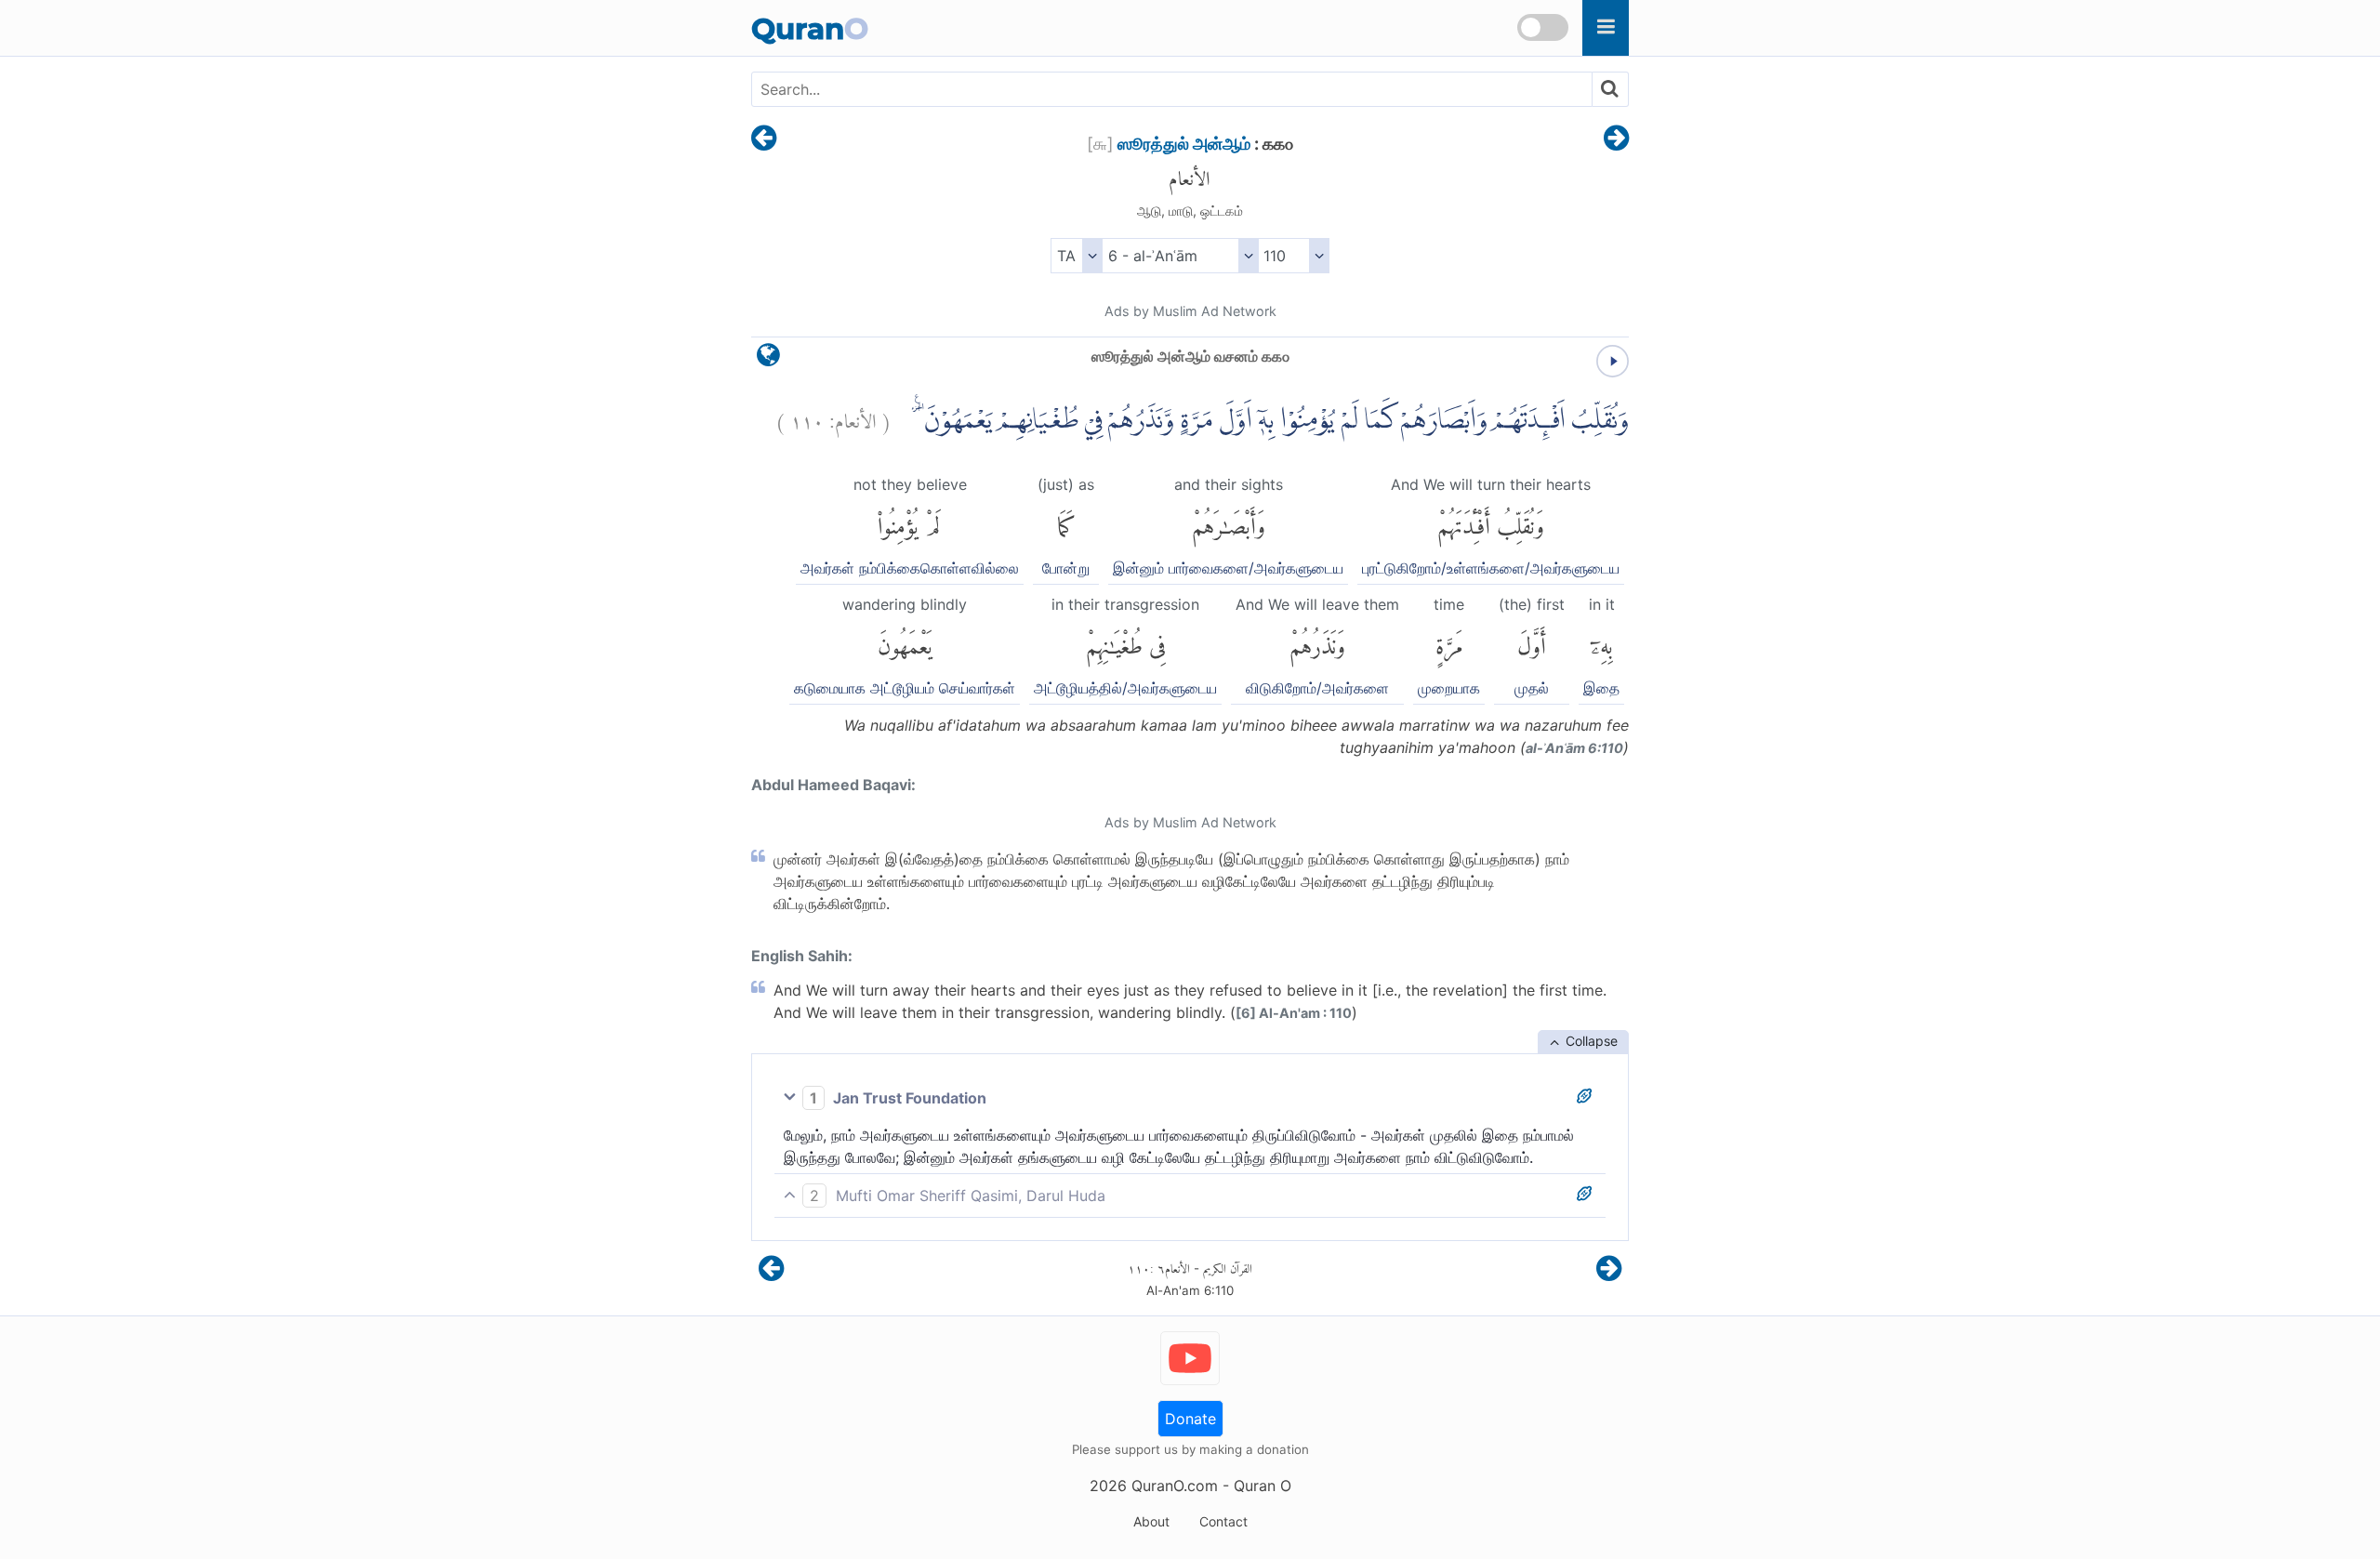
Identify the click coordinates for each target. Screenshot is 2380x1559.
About (1151, 1521)
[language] (768, 359)
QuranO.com (1175, 1486)
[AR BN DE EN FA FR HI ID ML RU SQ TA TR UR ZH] (1076, 256)
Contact (1223, 1521)
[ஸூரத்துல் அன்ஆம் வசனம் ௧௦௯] (764, 139)
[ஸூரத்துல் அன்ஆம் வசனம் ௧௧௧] (1616, 139)
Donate (1190, 1419)
